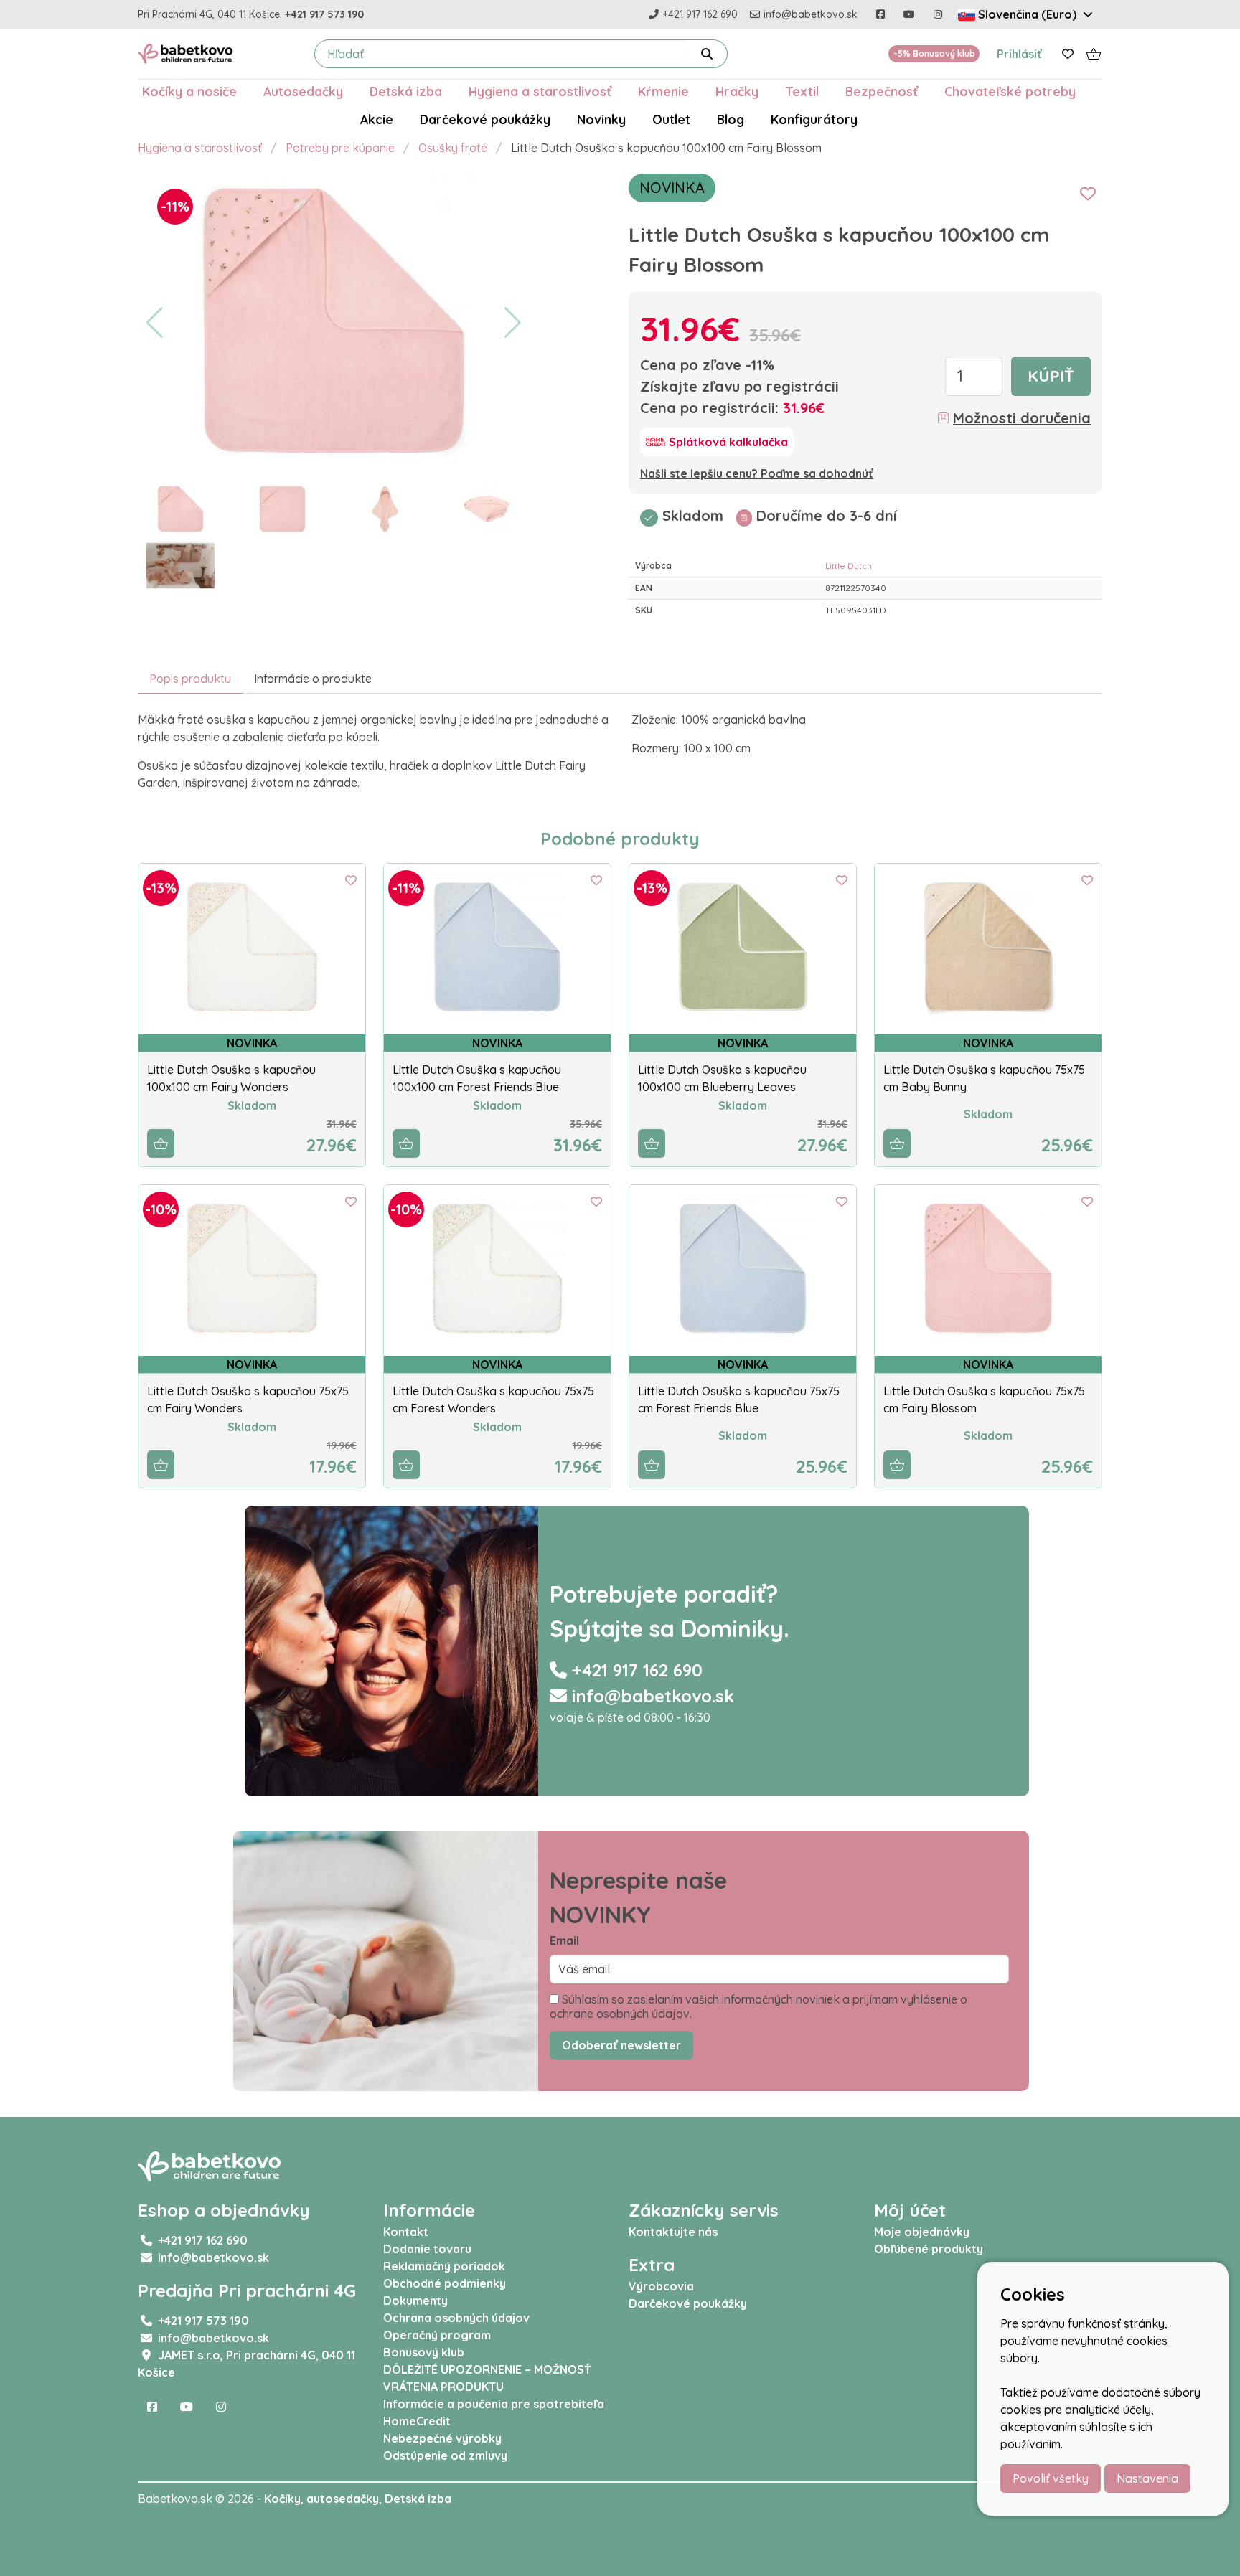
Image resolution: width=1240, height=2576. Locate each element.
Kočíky (282, 2499)
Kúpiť (1051, 376)
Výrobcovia (661, 2286)
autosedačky (343, 2499)
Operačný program (437, 2335)
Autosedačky (303, 91)
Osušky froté (453, 148)
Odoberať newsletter (621, 2045)
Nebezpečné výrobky (442, 2438)
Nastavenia (1147, 2478)
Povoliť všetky (1051, 2478)
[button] (155, 323)
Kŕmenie (663, 91)
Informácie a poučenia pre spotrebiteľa (494, 2404)
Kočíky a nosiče (189, 91)
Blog (731, 119)
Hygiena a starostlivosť (540, 91)
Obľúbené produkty (929, 2249)
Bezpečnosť (882, 91)
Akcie (377, 119)
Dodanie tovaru (427, 2249)
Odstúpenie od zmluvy (445, 2455)
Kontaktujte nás (673, 2232)
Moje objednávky (922, 2232)
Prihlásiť (1019, 54)
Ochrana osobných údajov (456, 2318)
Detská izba (406, 91)
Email (564, 1940)
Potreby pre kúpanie (340, 148)
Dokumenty (415, 2301)
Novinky (601, 119)
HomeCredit (417, 2421)
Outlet (671, 119)
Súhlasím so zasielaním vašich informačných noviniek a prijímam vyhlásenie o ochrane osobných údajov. (758, 2006)
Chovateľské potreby (1010, 91)
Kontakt (406, 2232)
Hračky (737, 91)
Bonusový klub (424, 2352)
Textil (802, 91)
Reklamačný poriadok (444, 2266)
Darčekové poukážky (485, 119)
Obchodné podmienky (445, 2283)
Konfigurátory (814, 119)
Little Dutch (849, 566)
